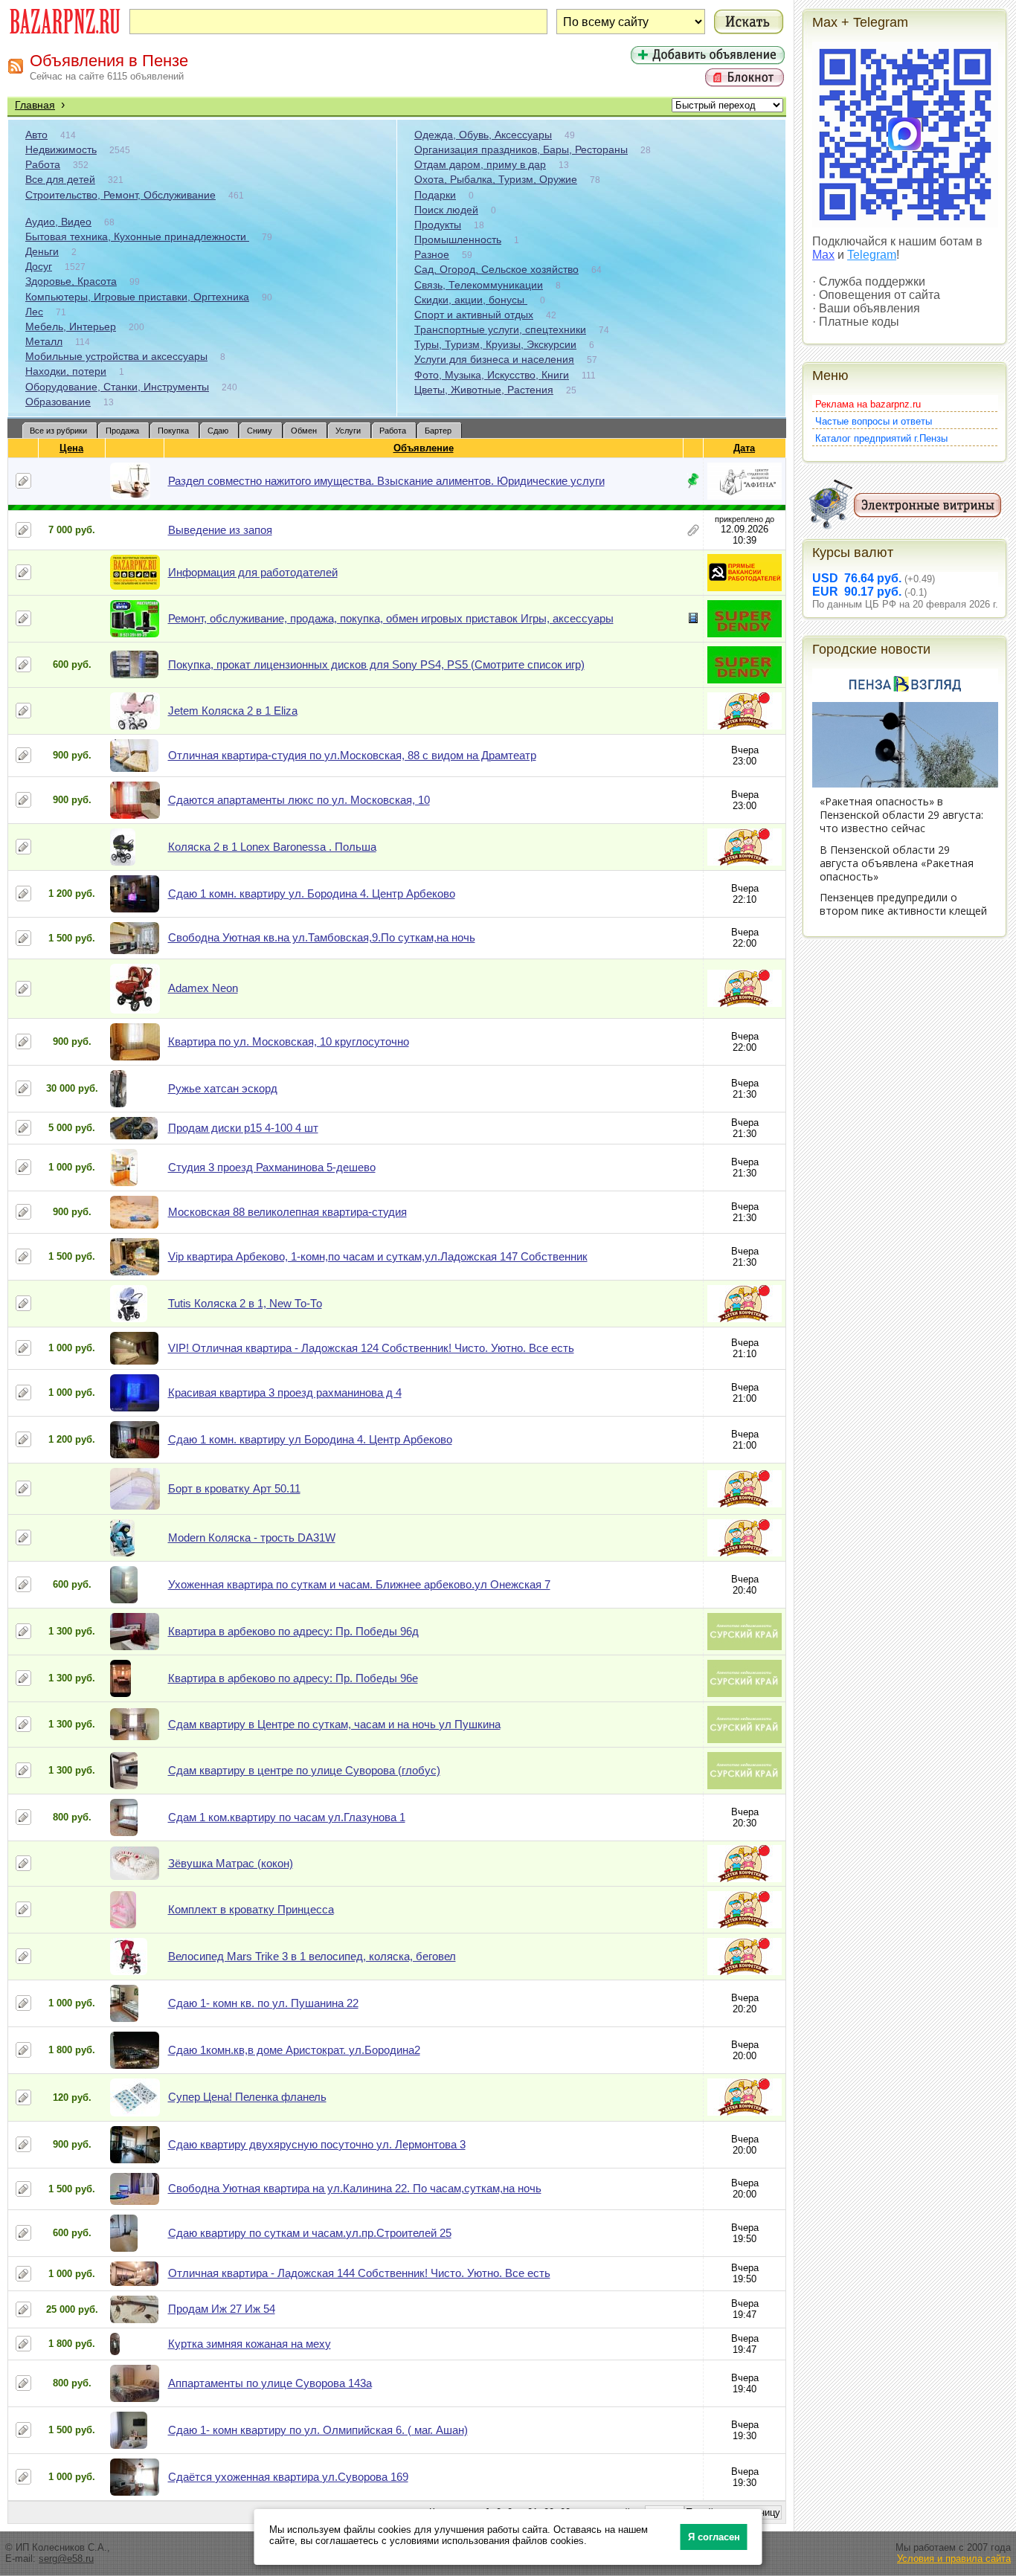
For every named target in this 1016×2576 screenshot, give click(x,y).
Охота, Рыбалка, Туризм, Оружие (496, 179)
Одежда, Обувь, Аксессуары (483, 135)
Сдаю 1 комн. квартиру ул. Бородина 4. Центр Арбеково (312, 893)
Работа (43, 164)
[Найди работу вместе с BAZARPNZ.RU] (745, 588)
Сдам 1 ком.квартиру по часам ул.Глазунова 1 (287, 1817)
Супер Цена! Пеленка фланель (247, 2097)
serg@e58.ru (66, 2559)
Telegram (872, 255)
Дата (744, 448)
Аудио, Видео (58, 222)
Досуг (39, 266)
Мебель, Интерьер (71, 326)
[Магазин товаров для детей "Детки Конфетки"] (745, 726)
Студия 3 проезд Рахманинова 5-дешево (272, 1167)
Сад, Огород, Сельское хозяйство (496, 269)
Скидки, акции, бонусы (471, 300)
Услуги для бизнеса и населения (494, 359)
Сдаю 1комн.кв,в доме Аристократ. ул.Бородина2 (294, 2050)
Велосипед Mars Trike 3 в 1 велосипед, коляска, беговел (312, 1956)
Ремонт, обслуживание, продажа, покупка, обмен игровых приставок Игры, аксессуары (391, 618)
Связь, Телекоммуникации (479, 285)
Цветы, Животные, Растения (484, 390)
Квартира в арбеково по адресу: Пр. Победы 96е (293, 1678)
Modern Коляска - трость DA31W (252, 1537)
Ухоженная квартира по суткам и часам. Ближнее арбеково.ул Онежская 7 (359, 1584)
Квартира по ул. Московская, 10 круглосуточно (289, 1041)
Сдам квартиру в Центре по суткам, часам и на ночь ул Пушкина (334, 1724)
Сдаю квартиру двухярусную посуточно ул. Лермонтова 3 (317, 2144)
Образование (58, 402)
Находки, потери (66, 371)
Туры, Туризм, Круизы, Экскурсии (495, 344)
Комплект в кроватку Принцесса (251, 1909)
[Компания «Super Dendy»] (745, 634)
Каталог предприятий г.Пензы (881, 438)
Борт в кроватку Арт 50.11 (234, 1488)
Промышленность (458, 239)
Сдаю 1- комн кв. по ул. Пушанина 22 (263, 2003)
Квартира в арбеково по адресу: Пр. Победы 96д (293, 1631)
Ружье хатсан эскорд (223, 1088)
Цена (71, 448)
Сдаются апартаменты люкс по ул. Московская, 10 (299, 800)
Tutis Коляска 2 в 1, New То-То (245, 1303)
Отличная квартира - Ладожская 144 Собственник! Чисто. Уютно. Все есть (359, 2273)
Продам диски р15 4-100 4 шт (243, 1128)
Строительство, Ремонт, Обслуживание (120, 195)
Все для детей (60, 179)
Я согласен (714, 2537)
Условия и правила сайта (954, 2559)
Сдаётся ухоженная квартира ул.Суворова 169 (288, 2477)
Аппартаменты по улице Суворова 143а (270, 2383)
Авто (36, 135)
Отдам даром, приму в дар (480, 164)
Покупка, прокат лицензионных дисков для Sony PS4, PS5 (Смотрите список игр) (376, 664)
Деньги (42, 251)
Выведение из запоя (220, 530)
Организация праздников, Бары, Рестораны (521, 149)
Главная (35, 105)
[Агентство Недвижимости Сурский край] (745, 1647)
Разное (432, 254)
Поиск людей (446, 210)
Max (823, 255)
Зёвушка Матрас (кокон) (231, 1863)
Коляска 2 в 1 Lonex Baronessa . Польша (272, 847)
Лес (34, 312)
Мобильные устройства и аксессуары (116, 356)
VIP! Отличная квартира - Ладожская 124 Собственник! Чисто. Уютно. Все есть (371, 1348)
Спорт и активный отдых (474, 315)
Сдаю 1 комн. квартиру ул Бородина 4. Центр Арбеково (310, 1439)
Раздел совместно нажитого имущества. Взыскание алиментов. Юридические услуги (386, 481)
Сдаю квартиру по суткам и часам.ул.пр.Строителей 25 (310, 2233)
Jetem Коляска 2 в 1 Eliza (233, 711)
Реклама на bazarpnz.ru (868, 404)
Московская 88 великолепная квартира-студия (287, 1212)
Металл (44, 341)
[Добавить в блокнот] (23, 481)
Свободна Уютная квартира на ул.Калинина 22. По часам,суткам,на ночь (355, 2188)
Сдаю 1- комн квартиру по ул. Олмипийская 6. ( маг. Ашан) (318, 2430)
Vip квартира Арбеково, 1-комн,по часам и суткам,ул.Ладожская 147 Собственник (378, 1256)
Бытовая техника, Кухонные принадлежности (137, 236)
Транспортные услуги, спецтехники (500, 329)
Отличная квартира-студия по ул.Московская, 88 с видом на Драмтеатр (352, 755)
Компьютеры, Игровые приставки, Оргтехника (137, 297)
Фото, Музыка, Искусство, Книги (492, 375)
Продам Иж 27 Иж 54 (222, 2309)
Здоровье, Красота (71, 281)
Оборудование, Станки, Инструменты (117, 387)
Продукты (438, 225)
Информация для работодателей (253, 572)
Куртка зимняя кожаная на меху (250, 2344)
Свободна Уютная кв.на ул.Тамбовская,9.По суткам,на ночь (322, 937)
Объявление (424, 448)
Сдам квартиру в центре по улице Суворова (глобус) (304, 1770)
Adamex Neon (203, 988)
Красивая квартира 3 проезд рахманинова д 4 (285, 1392)
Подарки (435, 195)
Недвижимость (61, 149)
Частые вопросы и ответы (874, 421)
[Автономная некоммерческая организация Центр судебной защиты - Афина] (745, 496)
